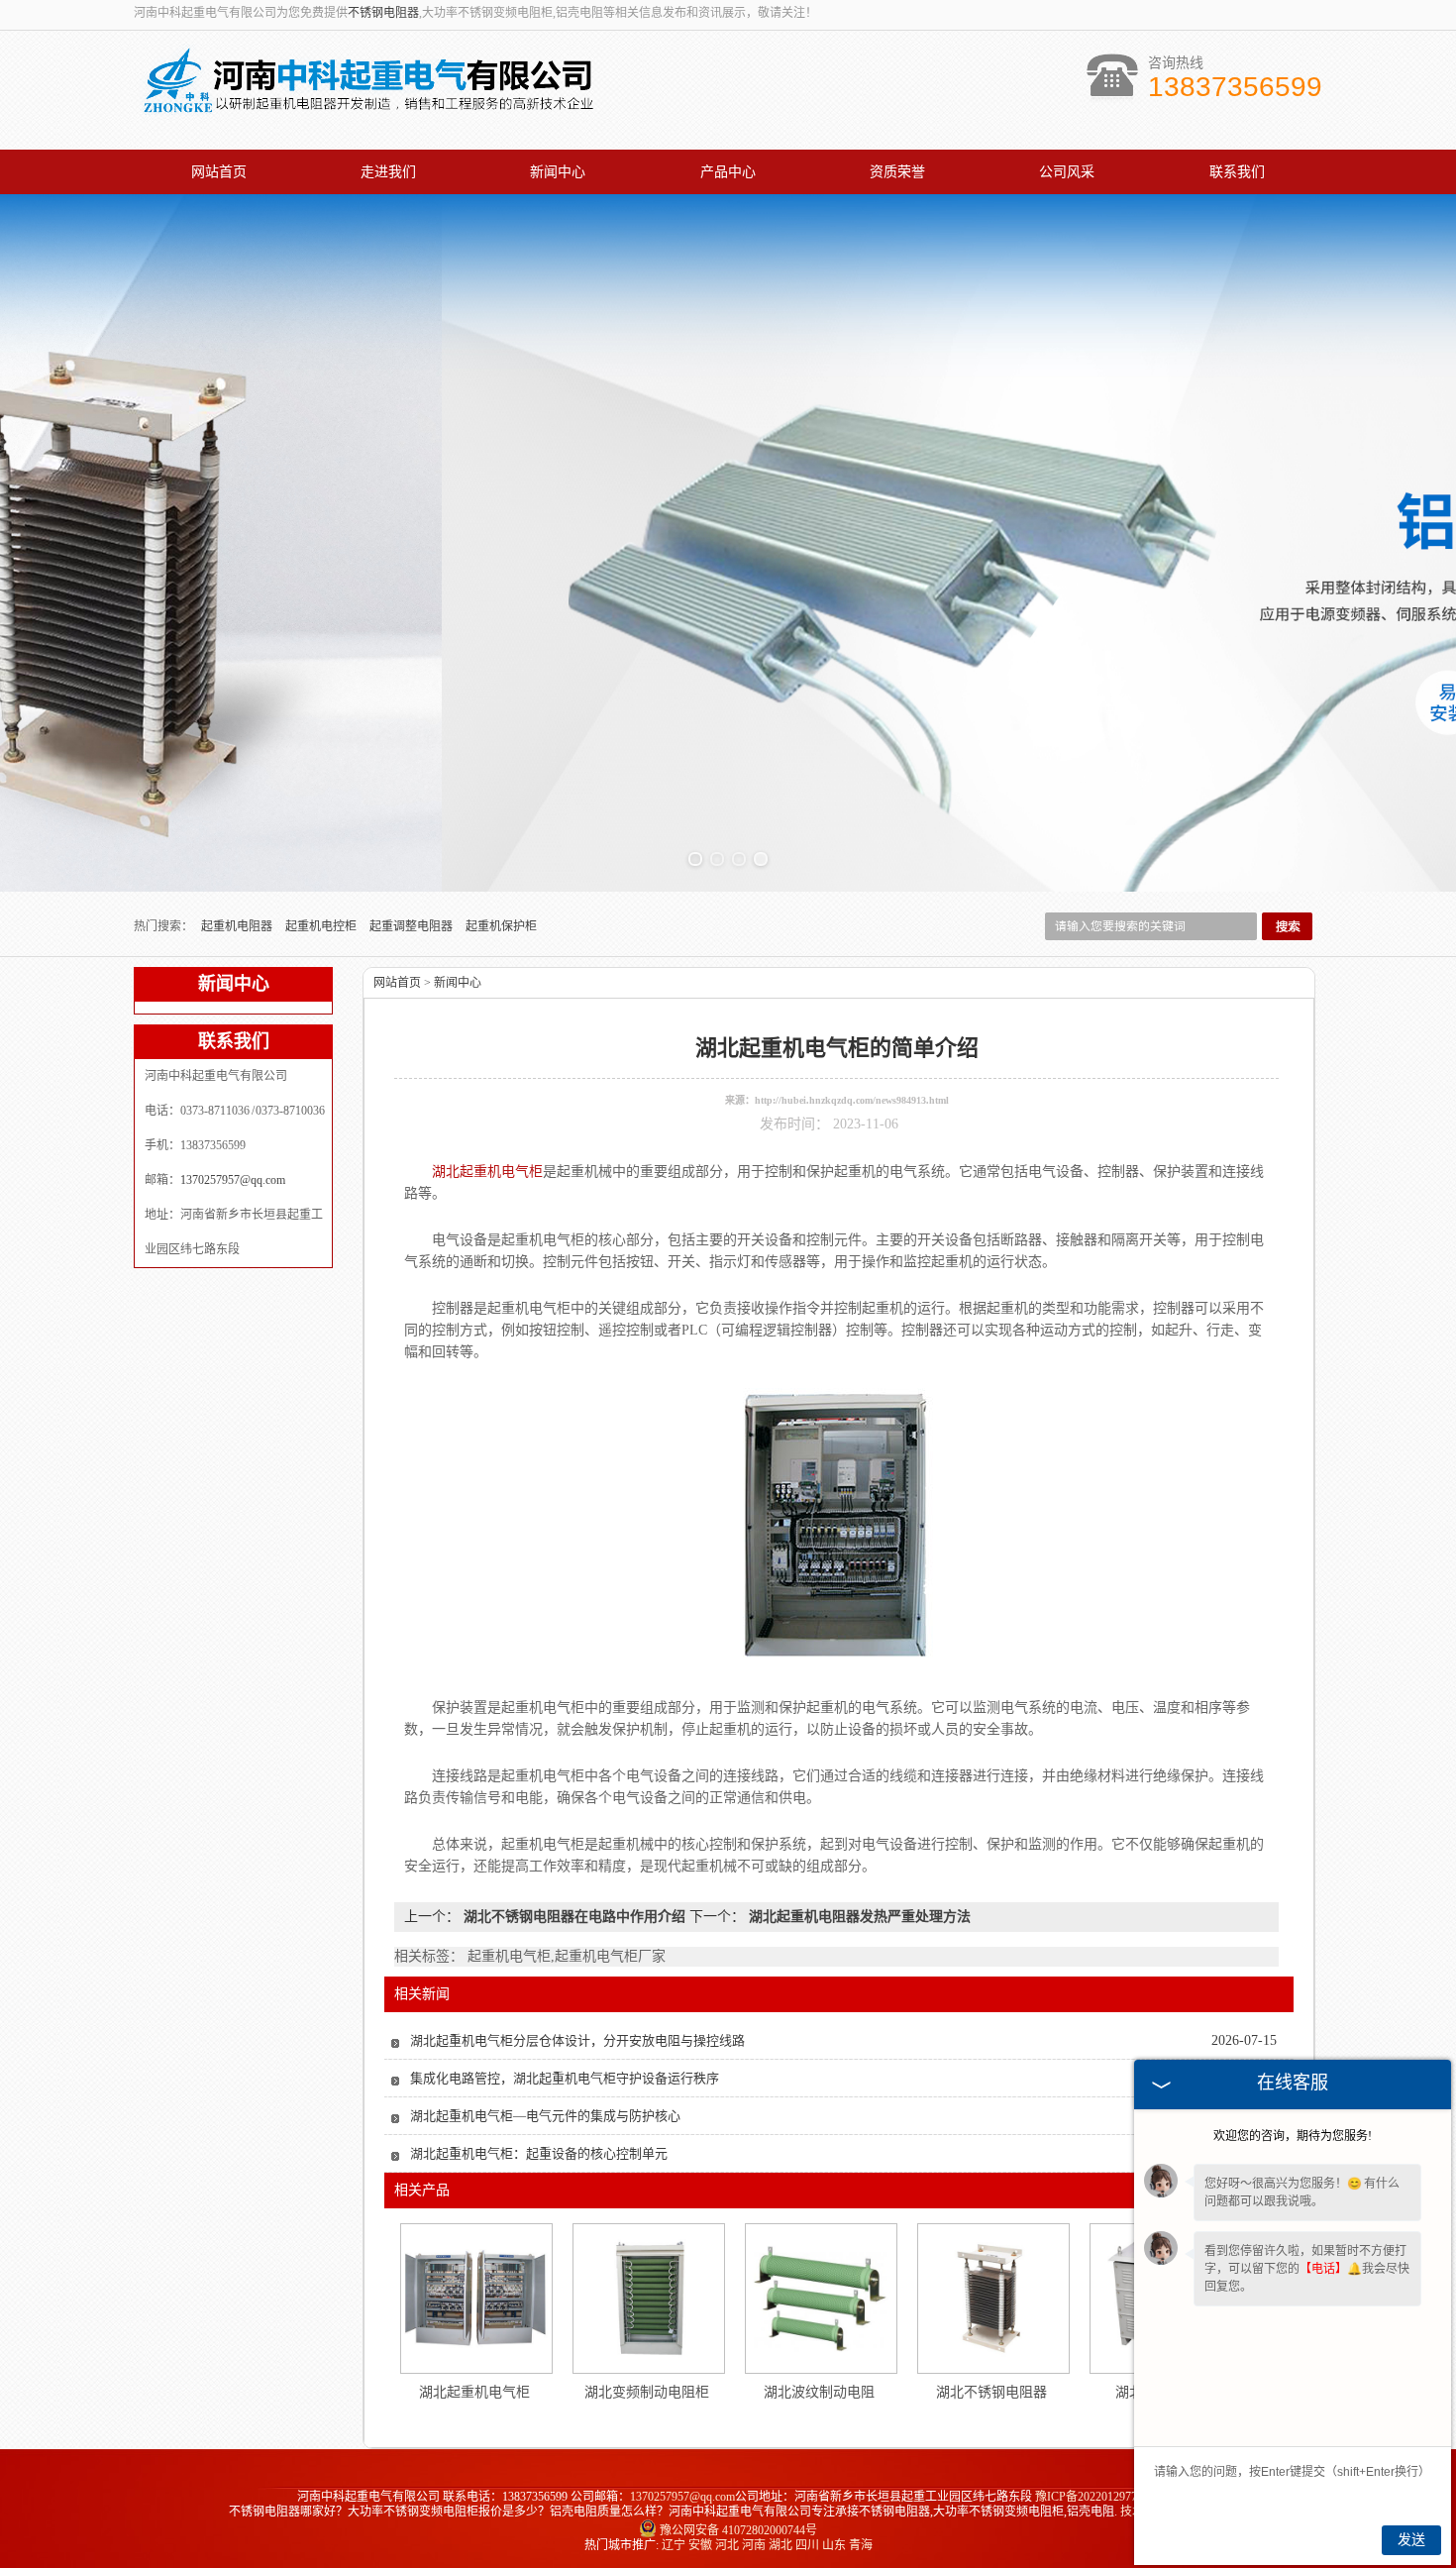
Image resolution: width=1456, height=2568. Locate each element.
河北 (727, 2545)
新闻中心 (558, 172)
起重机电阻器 (238, 926)
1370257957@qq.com (233, 1180)
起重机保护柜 (501, 926)
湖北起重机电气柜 (474, 2392)
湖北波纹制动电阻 (819, 2392)
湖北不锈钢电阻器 (991, 2392)
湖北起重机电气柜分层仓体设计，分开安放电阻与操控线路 (577, 2040)
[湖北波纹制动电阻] (820, 2299)
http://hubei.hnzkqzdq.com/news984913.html (852, 1100)
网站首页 (219, 172)
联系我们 (1237, 172)
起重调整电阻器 (413, 926)
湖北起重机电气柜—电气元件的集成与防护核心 (545, 2116)
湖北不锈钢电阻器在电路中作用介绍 (574, 1917)
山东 (834, 2545)
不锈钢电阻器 (383, 13)
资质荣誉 (897, 172)
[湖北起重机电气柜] (475, 2299)
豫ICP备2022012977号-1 (1097, 2497)
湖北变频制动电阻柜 (647, 2392)
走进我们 (388, 172)
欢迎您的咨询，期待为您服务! (1293, 2136)
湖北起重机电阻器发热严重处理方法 (858, 1917)
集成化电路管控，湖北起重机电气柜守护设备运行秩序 (565, 2078)
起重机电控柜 (322, 926)
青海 (861, 2545)
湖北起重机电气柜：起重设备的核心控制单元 (539, 2153)
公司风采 (1067, 172)
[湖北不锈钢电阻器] (992, 2299)
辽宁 (674, 2545)
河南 (754, 2545)
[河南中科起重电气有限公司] (367, 112)
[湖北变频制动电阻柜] (648, 2299)
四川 (807, 2545)
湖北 (780, 2545)
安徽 (700, 2545)
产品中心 (728, 172)
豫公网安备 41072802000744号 (738, 2530)
